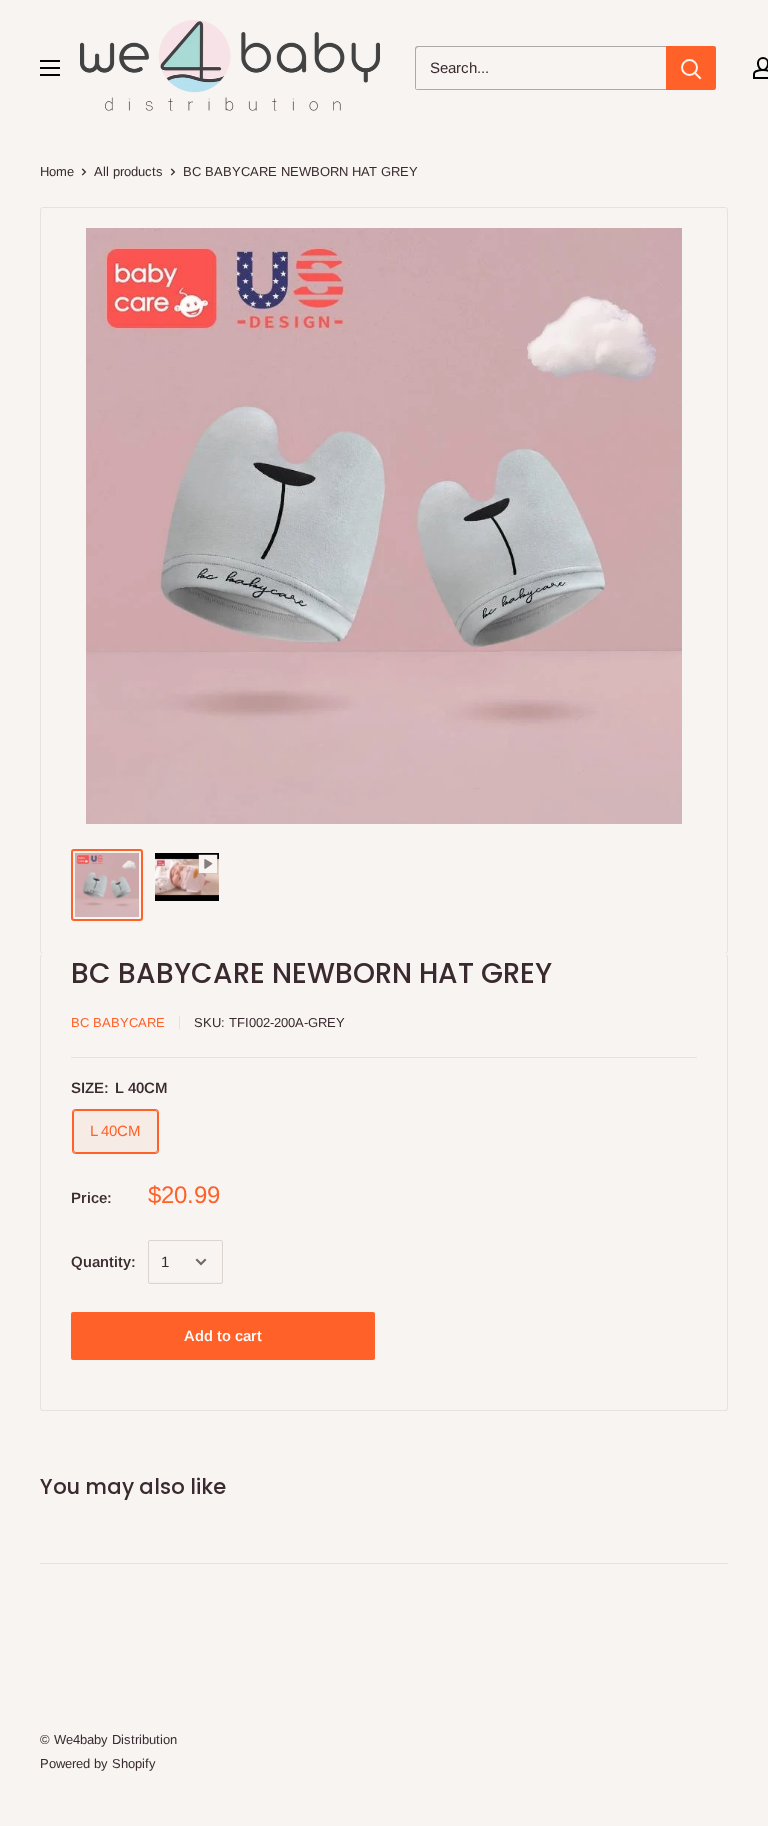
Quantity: (103, 1261)
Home (57, 171)
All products (128, 171)
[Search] (691, 68)
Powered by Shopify (98, 1763)
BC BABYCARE (118, 1022)
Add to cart (223, 1335)
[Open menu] (50, 68)
